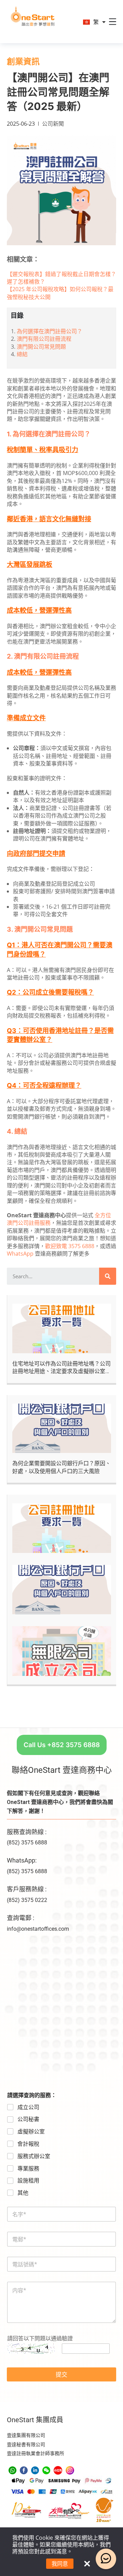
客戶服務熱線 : (27, 1889)
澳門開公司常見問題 (41, 347)
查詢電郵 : (20, 1918)
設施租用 (28, 2181)
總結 (22, 354)
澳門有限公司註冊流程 (44, 339)
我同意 (60, 2564)
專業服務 (28, 2169)
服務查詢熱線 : (27, 1832)
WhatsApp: (22, 1860)
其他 (23, 2193)
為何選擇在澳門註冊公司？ (50, 331)
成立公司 (28, 2107)
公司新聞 (53, 124)
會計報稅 (28, 2144)
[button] (62, 1745)
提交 (61, 2374)
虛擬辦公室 (31, 2132)
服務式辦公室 (34, 2156)
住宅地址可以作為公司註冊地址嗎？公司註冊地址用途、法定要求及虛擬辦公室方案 (61, 1371)
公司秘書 (28, 2119)
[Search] (108, 1276)
